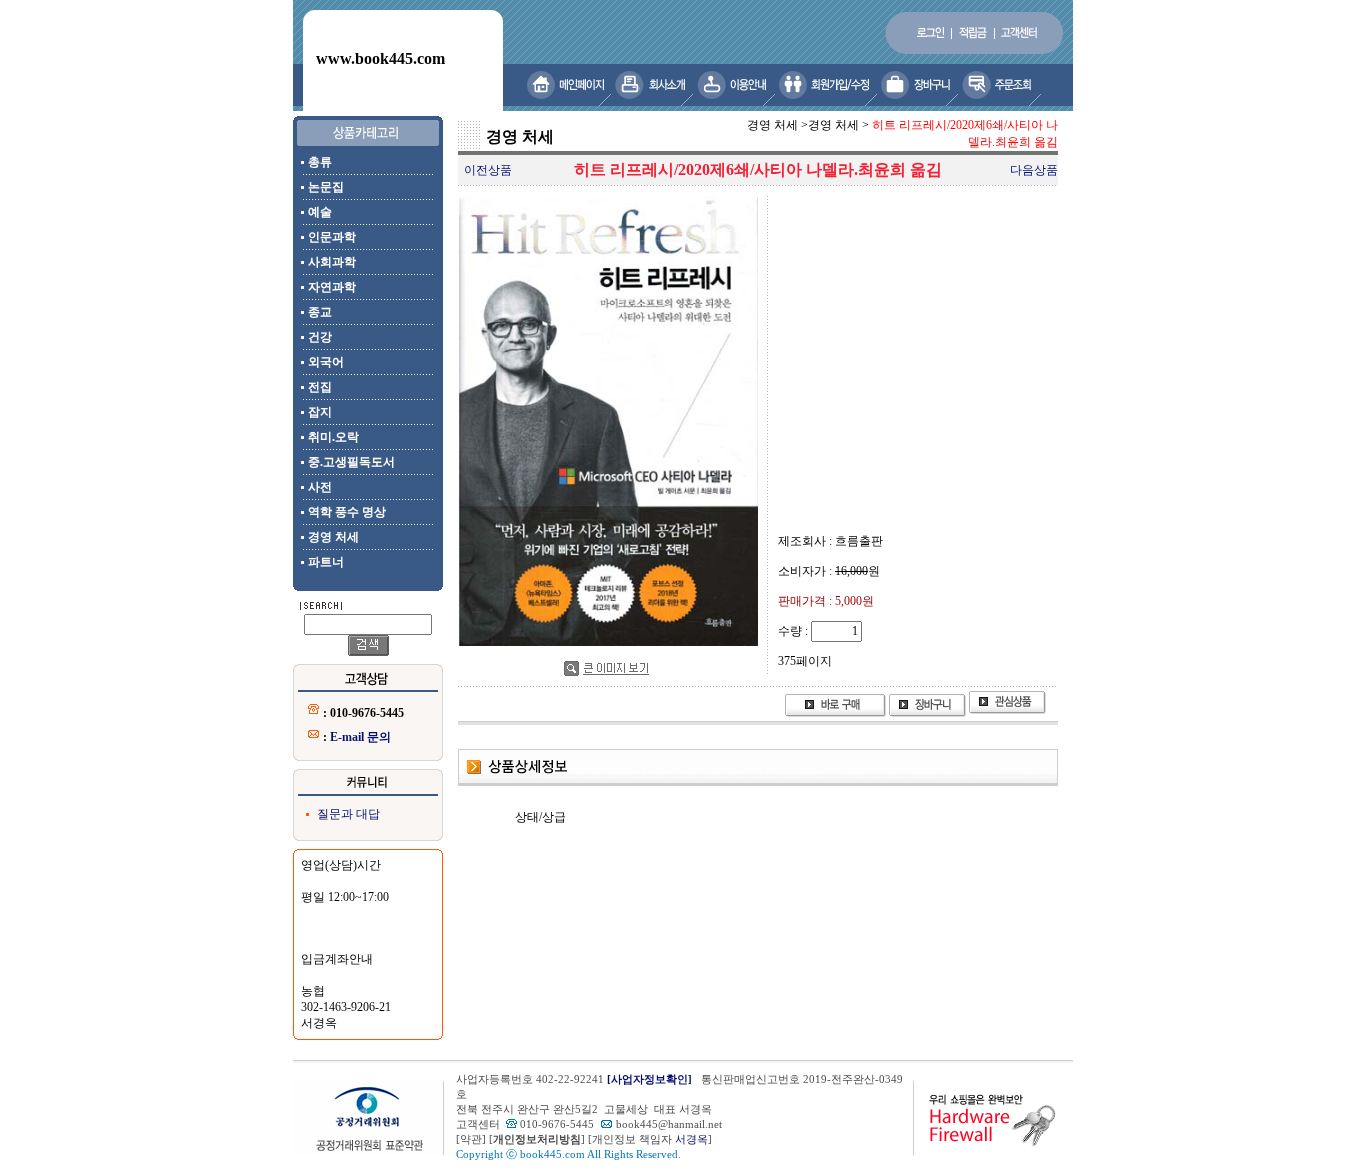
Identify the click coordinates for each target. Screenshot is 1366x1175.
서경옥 (691, 1139)
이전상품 (488, 170)
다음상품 (1034, 170)
